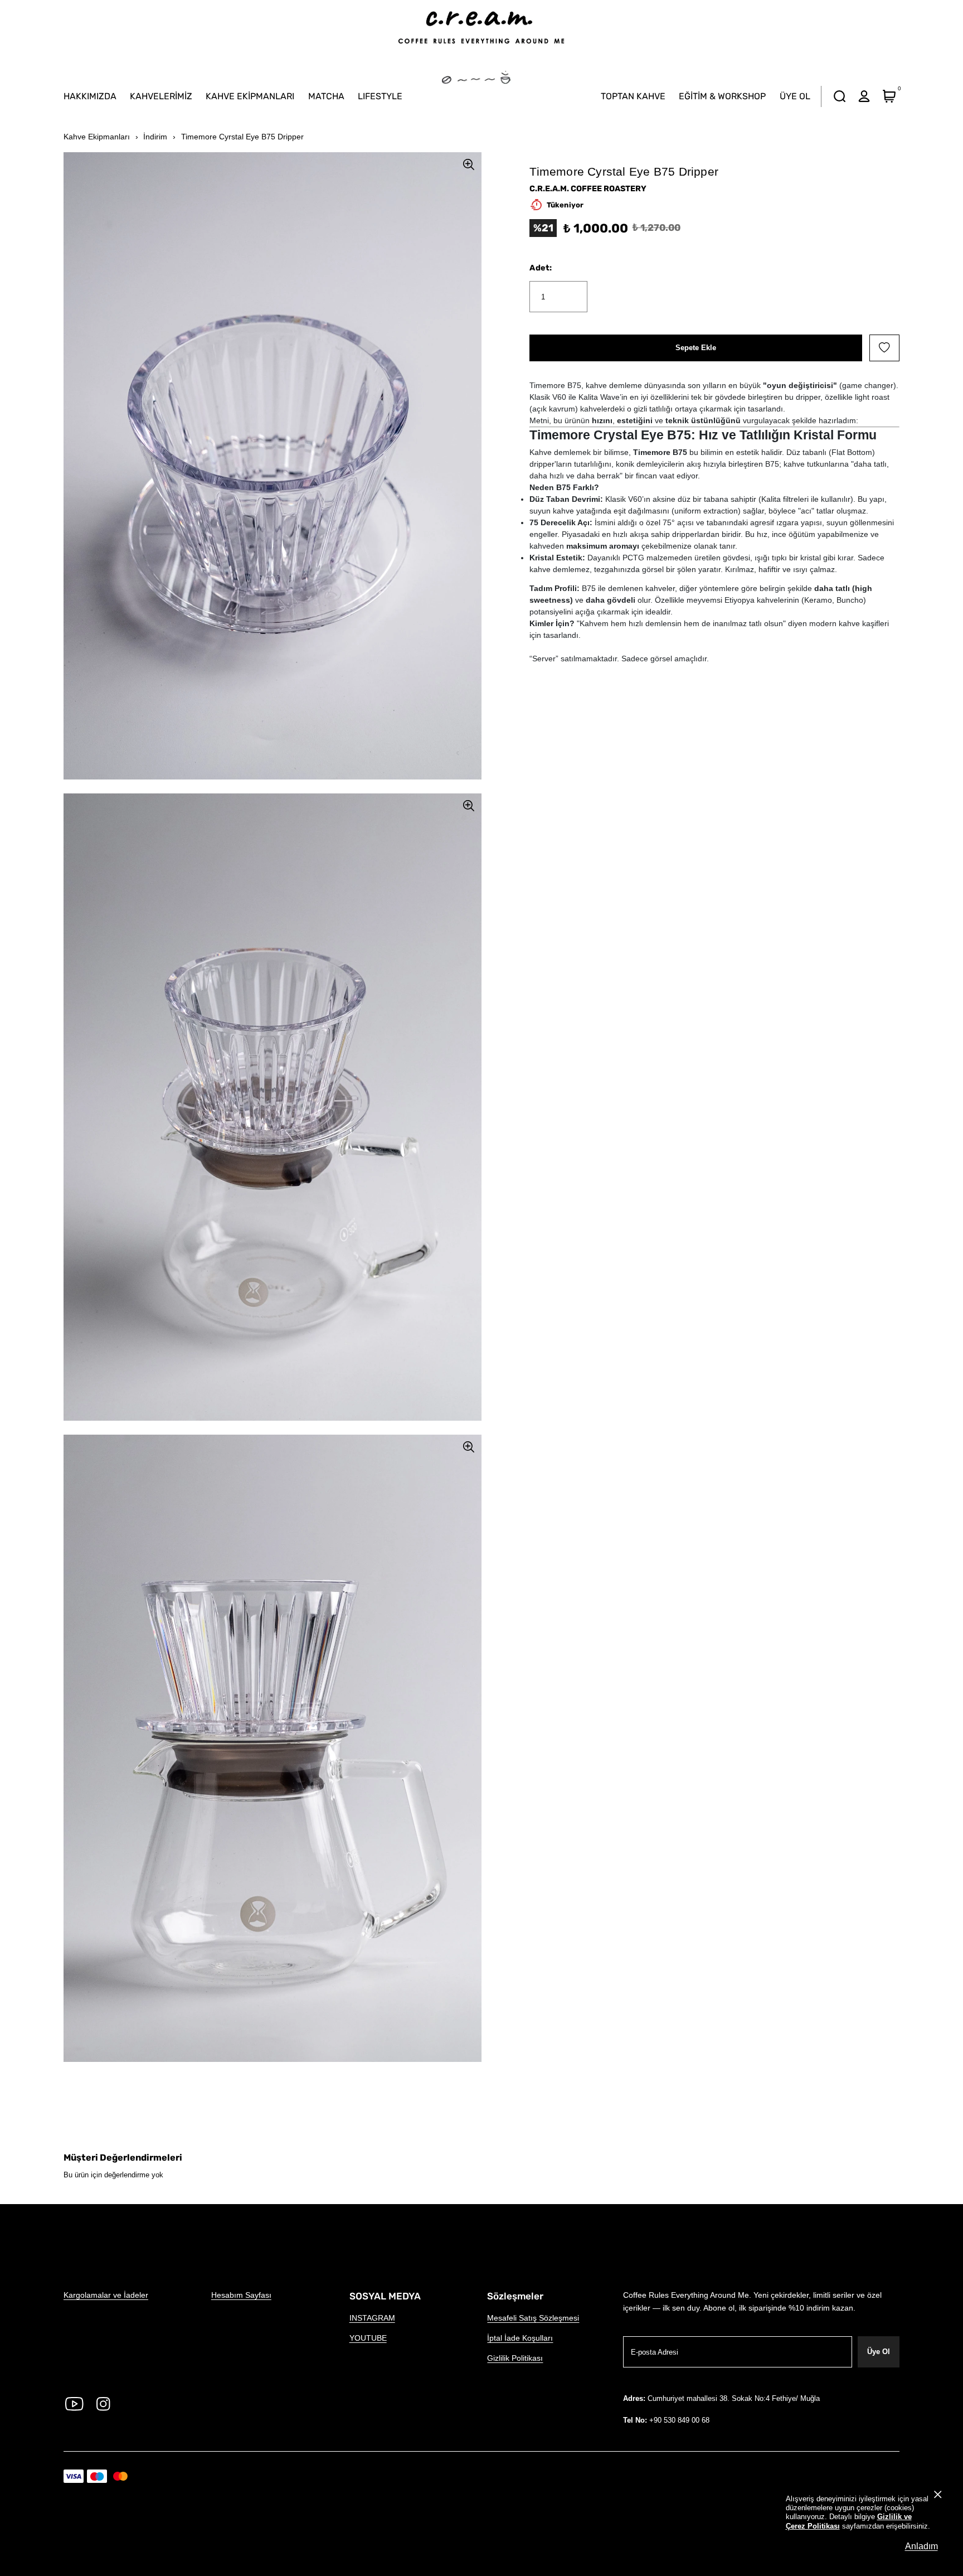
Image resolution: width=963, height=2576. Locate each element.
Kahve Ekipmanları (97, 137)
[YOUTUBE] (74, 2404)
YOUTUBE (368, 2338)
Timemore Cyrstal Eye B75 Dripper (242, 137)
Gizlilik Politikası (515, 2358)
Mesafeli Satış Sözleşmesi (533, 2318)
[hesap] (864, 96)
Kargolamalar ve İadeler (106, 2295)
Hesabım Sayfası (241, 2295)
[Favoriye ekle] (884, 348)
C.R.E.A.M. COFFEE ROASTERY (588, 188)
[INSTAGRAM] (103, 2404)
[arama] (839, 96)
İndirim (155, 137)
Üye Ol (879, 2352)
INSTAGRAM (372, 2318)
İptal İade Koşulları (520, 2338)
